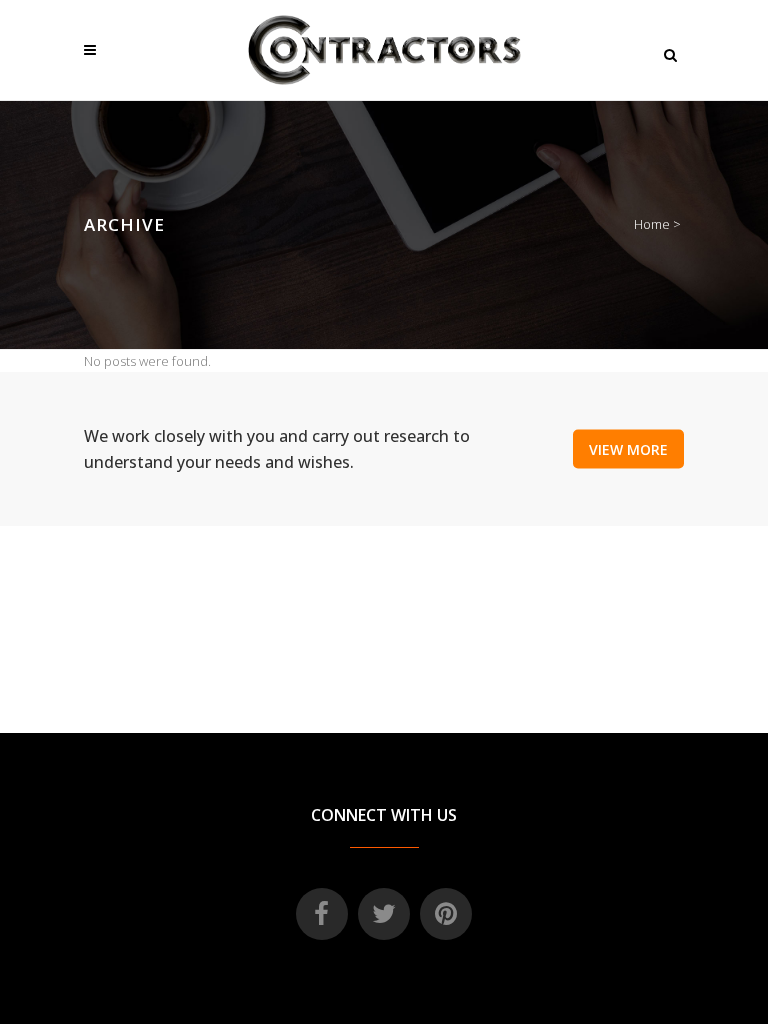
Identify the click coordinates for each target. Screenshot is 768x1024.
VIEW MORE (628, 449)
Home (652, 224)
